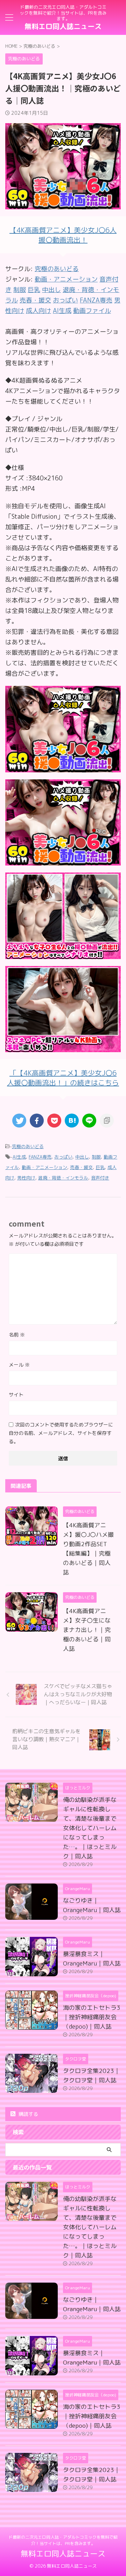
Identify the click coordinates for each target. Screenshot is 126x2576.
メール (19, 1365)
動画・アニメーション (44, 1167)
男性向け (26, 1178)
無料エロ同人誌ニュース (63, 26)
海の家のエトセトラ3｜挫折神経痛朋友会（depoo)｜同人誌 (92, 2017)
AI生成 (19, 1157)
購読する (28, 2114)
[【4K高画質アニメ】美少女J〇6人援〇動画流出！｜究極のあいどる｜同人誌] (72, 1121)
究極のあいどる (57, 269)
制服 (96, 1157)
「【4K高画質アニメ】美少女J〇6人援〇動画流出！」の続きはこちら (63, 1078)
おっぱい (63, 1157)
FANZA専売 (40, 1157)
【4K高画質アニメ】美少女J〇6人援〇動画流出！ (63, 235)
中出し (82, 1157)
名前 (17, 1335)
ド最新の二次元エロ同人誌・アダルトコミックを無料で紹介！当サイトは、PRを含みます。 (63, 2540)
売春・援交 (81, 1167)
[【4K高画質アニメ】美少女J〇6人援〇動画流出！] (63, 767)
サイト (16, 1395)
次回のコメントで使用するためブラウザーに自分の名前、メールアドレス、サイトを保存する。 (61, 1433)
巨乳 (100, 1167)
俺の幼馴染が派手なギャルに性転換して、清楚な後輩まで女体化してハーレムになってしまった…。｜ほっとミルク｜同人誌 (90, 1828)
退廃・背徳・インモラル (63, 1178)
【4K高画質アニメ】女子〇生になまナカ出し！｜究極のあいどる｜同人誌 (87, 1630)
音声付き (100, 1178)
